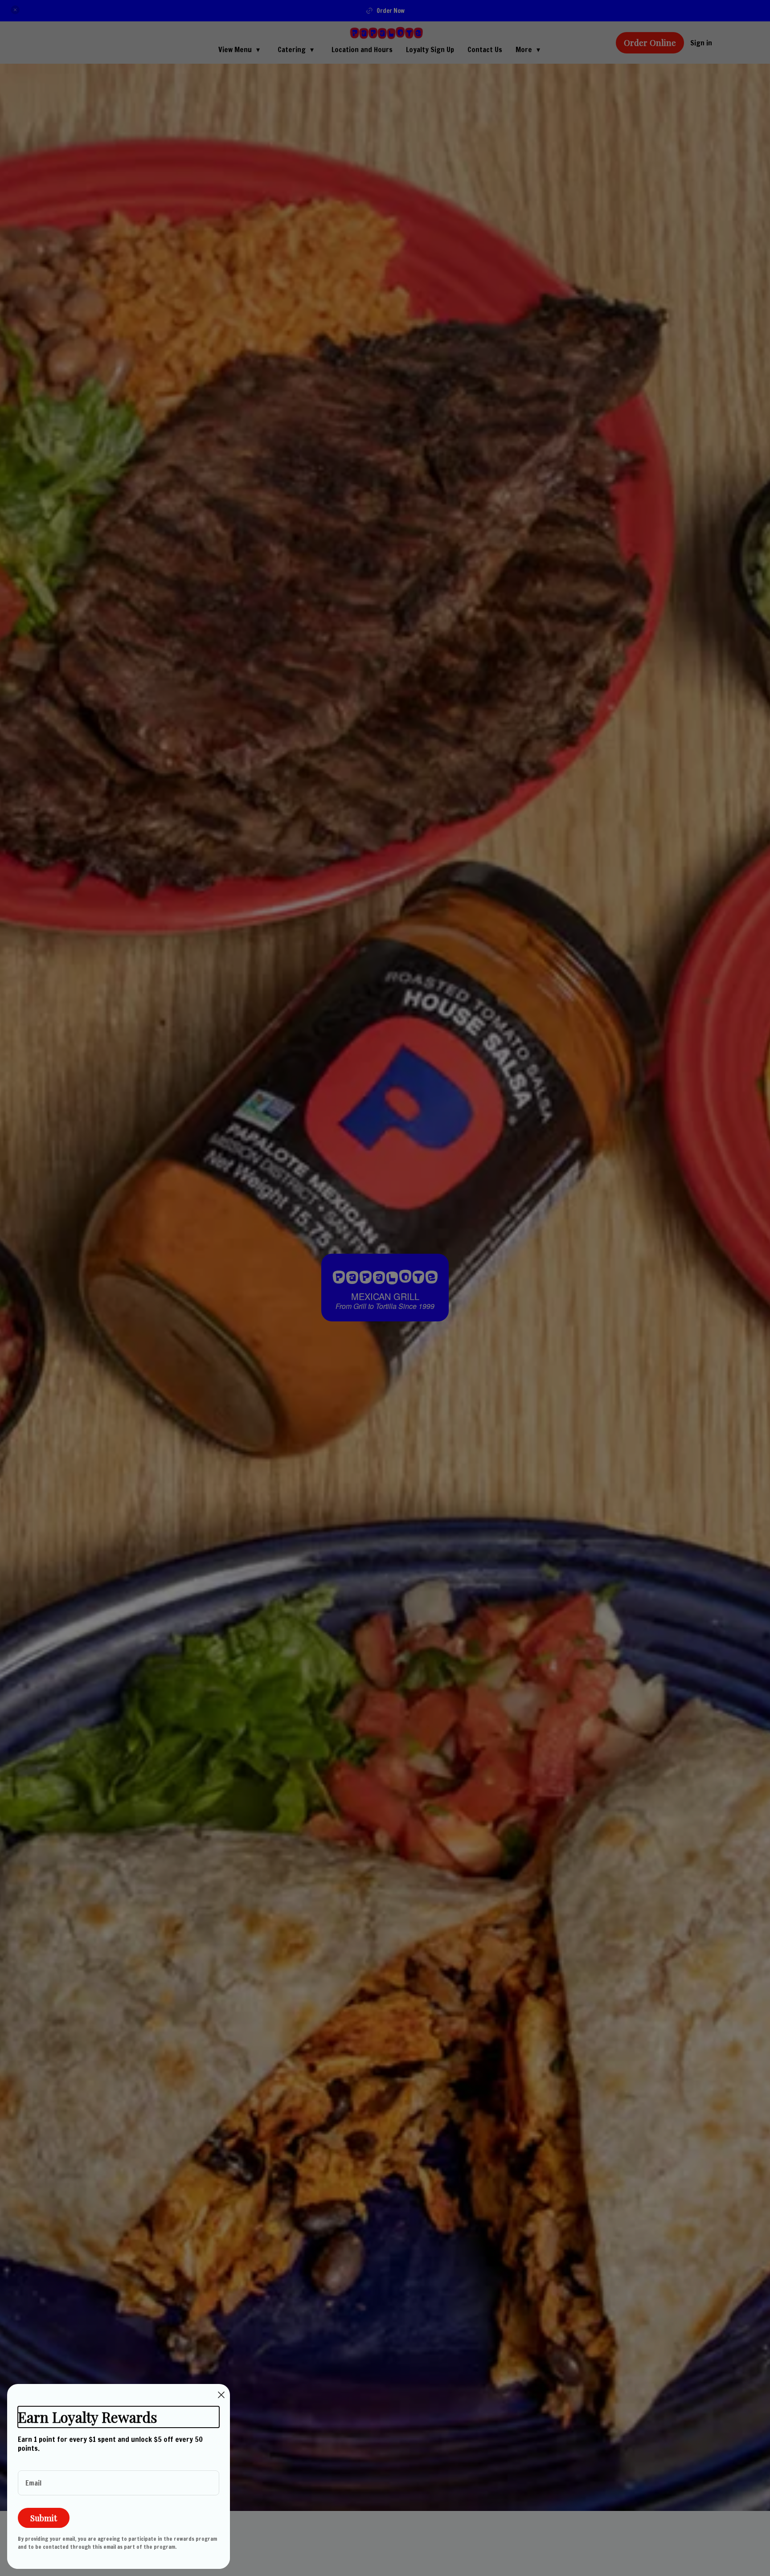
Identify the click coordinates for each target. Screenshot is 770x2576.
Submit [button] (44, 2518)
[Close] (221, 2395)
